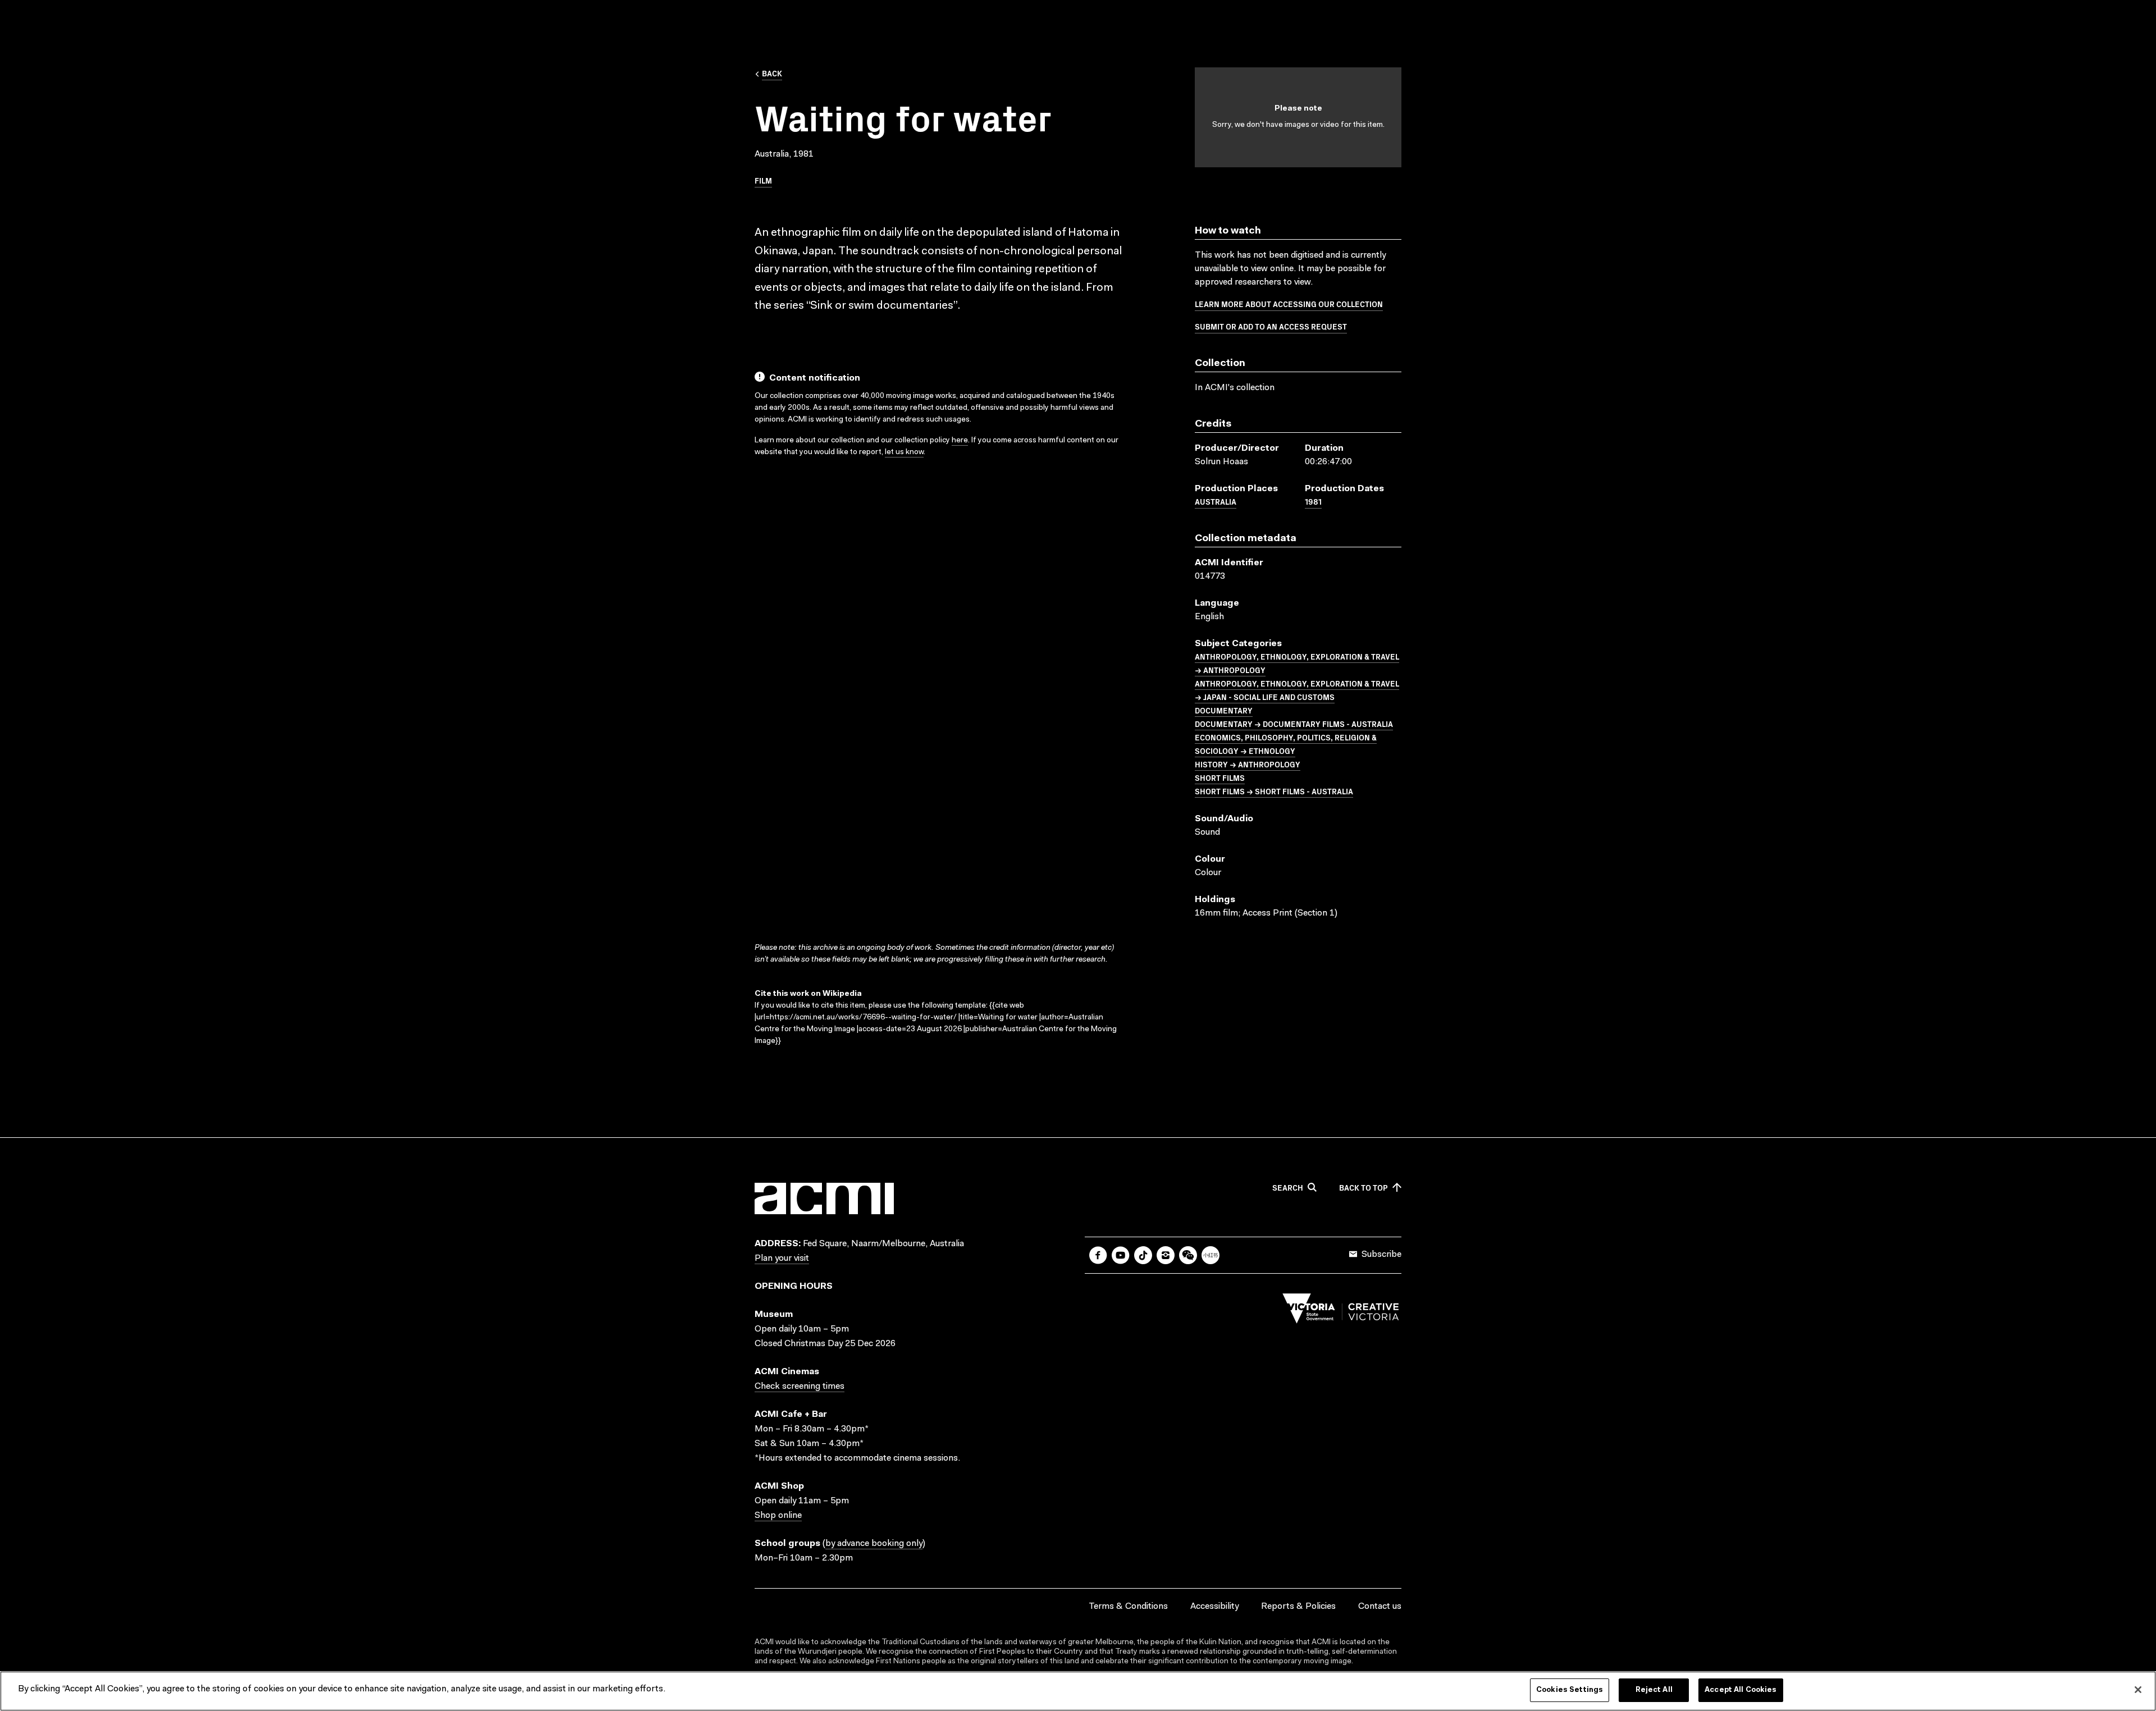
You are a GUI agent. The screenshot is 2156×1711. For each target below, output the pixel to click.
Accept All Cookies (1741, 1690)
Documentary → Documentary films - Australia (1294, 724)
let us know (904, 452)
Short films (1220, 777)
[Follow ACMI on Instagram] (1166, 1255)
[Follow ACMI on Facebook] (1098, 1255)
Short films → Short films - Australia (1274, 791)
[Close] (2138, 1690)
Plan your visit (782, 1259)
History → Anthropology (1248, 764)
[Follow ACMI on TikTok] (1143, 1255)
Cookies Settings (1570, 1690)
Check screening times (800, 1387)
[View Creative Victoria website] (1341, 1311)
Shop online (778, 1516)
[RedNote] (1211, 1255)
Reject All (1654, 1690)
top (1364, 1188)
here (960, 441)
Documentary (1224, 710)
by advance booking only (874, 1544)
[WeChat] (1188, 1255)
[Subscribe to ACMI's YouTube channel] (1121, 1255)
